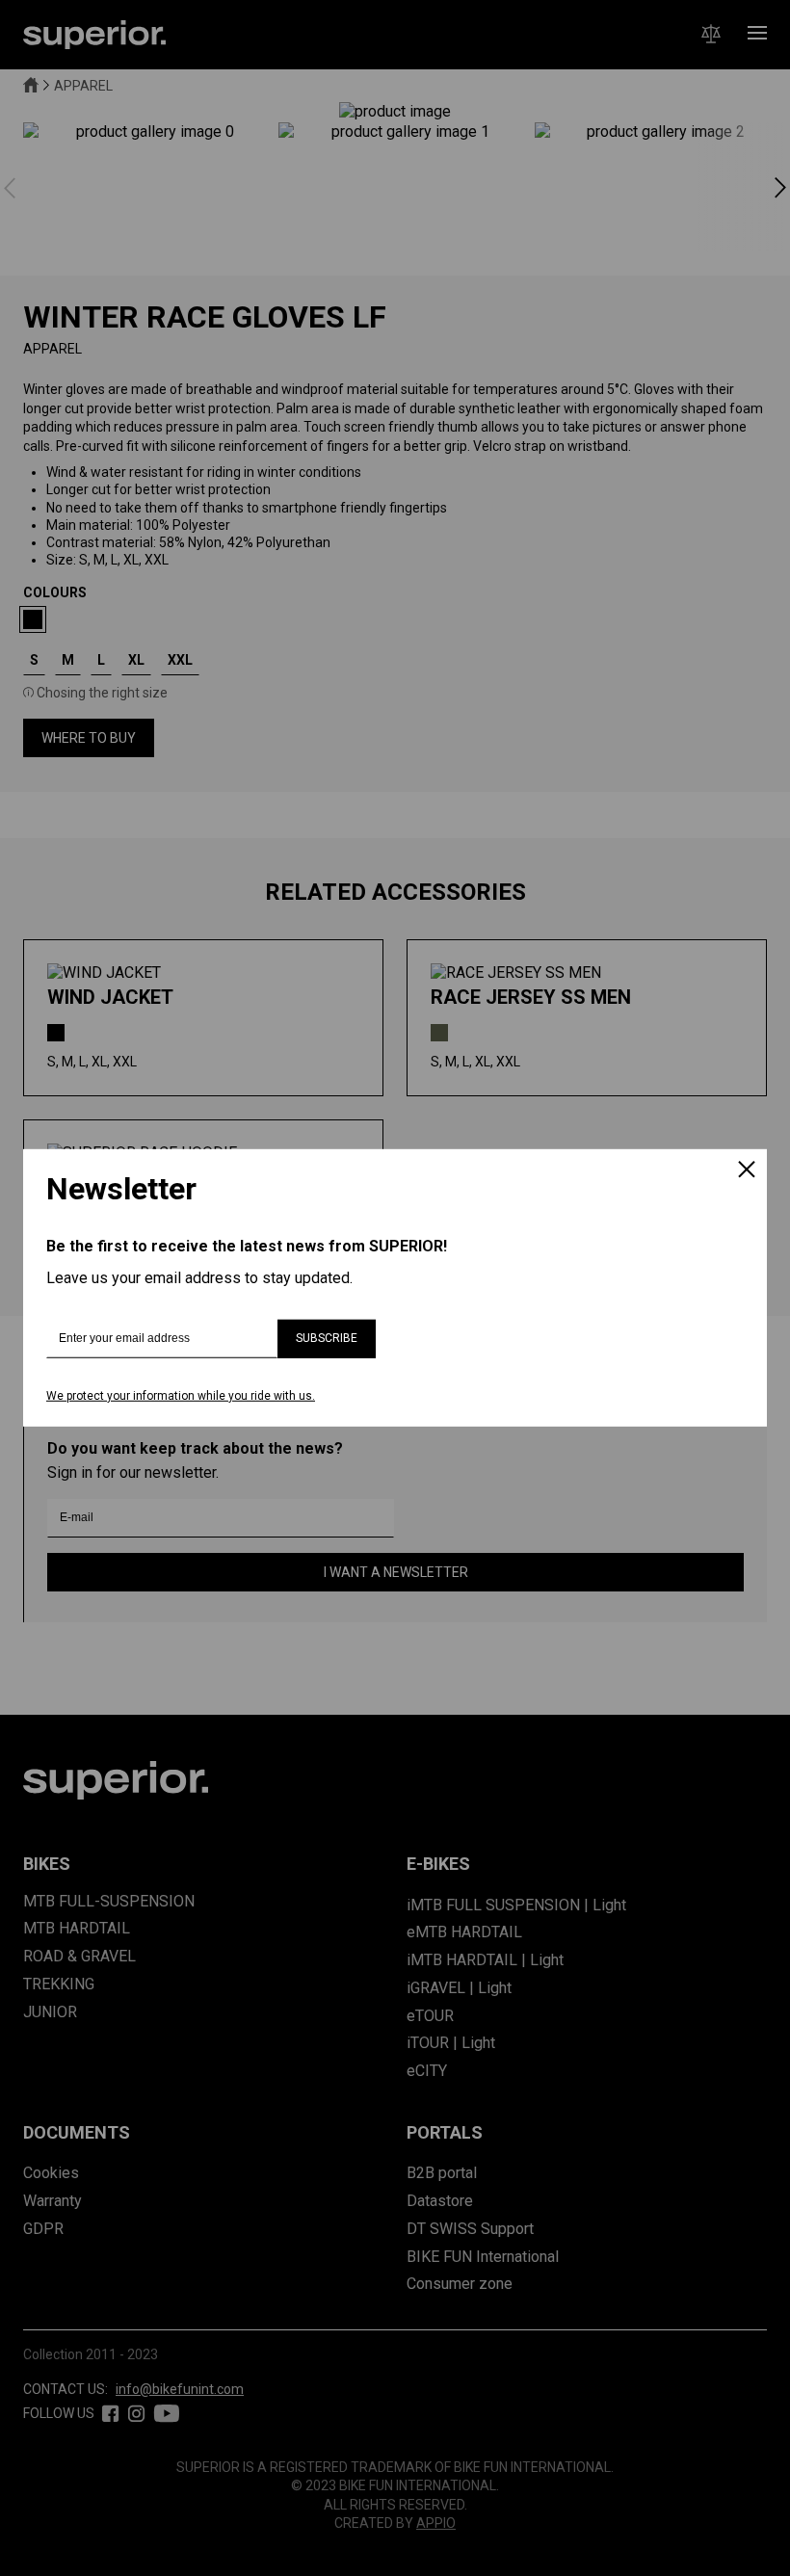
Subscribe (327, 1338)
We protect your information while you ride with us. (181, 1396)
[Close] (747, 1171)
